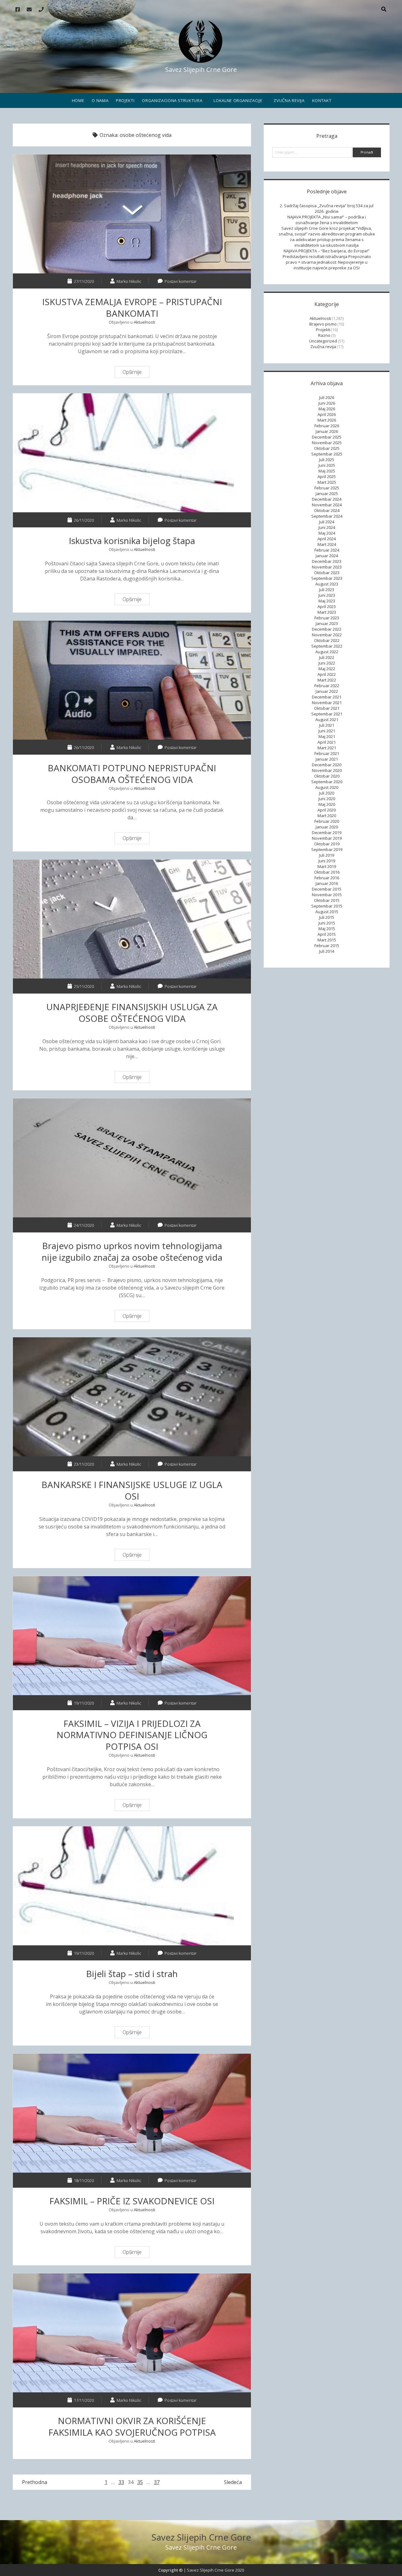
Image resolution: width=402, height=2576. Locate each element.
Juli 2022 (327, 657)
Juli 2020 (327, 793)
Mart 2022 (327, 680)
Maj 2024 (327, 533)
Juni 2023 (327, 595)
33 (121, 2482)
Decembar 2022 (327, 629)
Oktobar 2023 (327, 573)
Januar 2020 (327, 827)
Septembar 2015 (327, 906)
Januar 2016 (327, 883)
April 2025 (327, 477)
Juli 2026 (327, 397)
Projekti (125, 100)
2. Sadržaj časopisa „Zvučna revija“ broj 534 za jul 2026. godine (327, 208)
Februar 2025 (327, 488)
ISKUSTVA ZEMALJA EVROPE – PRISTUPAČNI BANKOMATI (132, 214)
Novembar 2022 (327, 635)
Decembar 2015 (327, 889)
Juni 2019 (327, 861)
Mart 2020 (327, 816)
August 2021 (327, 719)
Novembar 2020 (327, 770)
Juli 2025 (327, 460)
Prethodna (35, 2482)
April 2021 (327, 742)
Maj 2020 (327, 804)
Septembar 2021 (327, 714)
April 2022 (327, 674)
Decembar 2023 (327, 561)
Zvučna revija (289, 100)
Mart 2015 (327, 940)
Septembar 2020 (327, 782)
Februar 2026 (327, 426)
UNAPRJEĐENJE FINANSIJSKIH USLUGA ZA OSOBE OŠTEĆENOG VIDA (132, 919)
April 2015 (327, 934)
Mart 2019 (327, 866)
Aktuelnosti (144, 322)
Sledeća (233, 2482)
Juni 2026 (327, 403)
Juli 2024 (327, 522)
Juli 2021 (327, 725)
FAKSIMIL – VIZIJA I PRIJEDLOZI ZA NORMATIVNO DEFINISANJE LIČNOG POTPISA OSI (132, 1636)
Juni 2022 (327, 663)
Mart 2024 (327, 544)
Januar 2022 (327, 691)
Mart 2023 (327, 612)
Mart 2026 (327, 420)
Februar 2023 (327, 618)
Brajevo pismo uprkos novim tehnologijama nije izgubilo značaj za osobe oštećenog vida (132, 1158)
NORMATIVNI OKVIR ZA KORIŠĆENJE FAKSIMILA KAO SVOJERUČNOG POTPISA (132, 2333)
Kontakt (322, 100)
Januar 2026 (327, 431)
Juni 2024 (327, 527)
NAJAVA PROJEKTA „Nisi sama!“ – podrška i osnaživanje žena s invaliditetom (327, 220)
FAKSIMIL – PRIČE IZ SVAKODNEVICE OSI (132, 2113)
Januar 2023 (327, 623)
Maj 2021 (327, 736)
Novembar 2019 (327, 838)
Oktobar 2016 (327, 872)
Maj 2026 (327, 409)
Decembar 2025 (327, 437)
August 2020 (327, 787)
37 (157, 2482)
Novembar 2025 (327, 443)
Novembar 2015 (327, 895)
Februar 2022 (327, 686)
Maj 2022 (327, 669)
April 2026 (327, 414)
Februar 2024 (327, 550)
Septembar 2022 (327, 646)
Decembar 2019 (327, 833)
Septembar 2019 (327, 849)
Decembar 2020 (327, 765)
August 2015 (327, 912)
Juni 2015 (327, 923)
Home (78, 100)
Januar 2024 (327, 556)
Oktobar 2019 (327, 844)
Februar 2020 (327, 821)
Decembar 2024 (327, 499)
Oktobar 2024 (327, 510)
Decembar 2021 (327, 697)
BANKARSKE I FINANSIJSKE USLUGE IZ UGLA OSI (132, 1397)
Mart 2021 (327, 748)
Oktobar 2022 (327, 640)
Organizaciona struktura (172, 100)
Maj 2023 (327, 601)
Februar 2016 (327, 878)
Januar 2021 (327, 759)
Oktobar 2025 (327, 448)
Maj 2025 (327, 471)
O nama (100, 100)
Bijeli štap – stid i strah (132, 1886)
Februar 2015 (327, 946)
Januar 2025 (327, 493)
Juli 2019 (327, 855)
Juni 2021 (327, 731)
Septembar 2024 (327, 516)
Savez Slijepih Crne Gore (201, 2537)
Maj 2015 (327, 929)
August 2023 (327, 584)
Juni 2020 (327, 799)
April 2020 (327, 810)
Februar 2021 (327, 753)
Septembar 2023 (327, 578)
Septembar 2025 (327, 454)
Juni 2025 (327, 465)
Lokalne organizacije (238, 100)
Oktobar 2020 (327, 776)
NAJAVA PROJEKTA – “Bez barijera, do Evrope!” (327, 251)
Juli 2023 (327, 590)
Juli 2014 (327, 951)
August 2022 (327, 652)
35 (140, 2482)
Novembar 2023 (327, 567)
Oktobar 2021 (327, 708)
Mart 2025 (327, 482)
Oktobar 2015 (327, 900)
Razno (324, 335)
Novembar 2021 (327, 703)
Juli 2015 (327, 917)
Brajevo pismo (323, 324)
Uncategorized (323, 341)
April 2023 (327, 606)
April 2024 (327, 539)
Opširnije (134, 373)
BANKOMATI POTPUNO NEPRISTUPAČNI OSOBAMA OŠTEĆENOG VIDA (132, 680)
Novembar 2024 (327, 505)
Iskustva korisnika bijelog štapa (132, 453)
